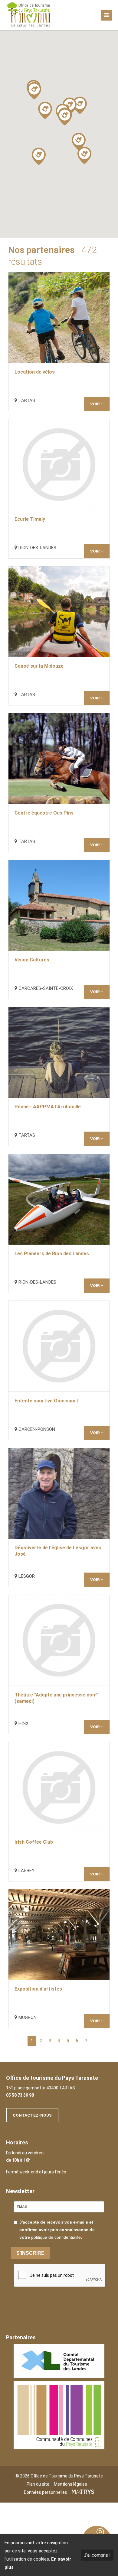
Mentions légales (70, 2484)
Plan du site (38, 2484)
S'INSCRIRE (30, 2253)
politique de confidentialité (56, 2237)
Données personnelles (46, 2492)
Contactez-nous (32, 2115)
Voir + (97, 404)
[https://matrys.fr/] (83, 2492)
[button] (80, 105)
